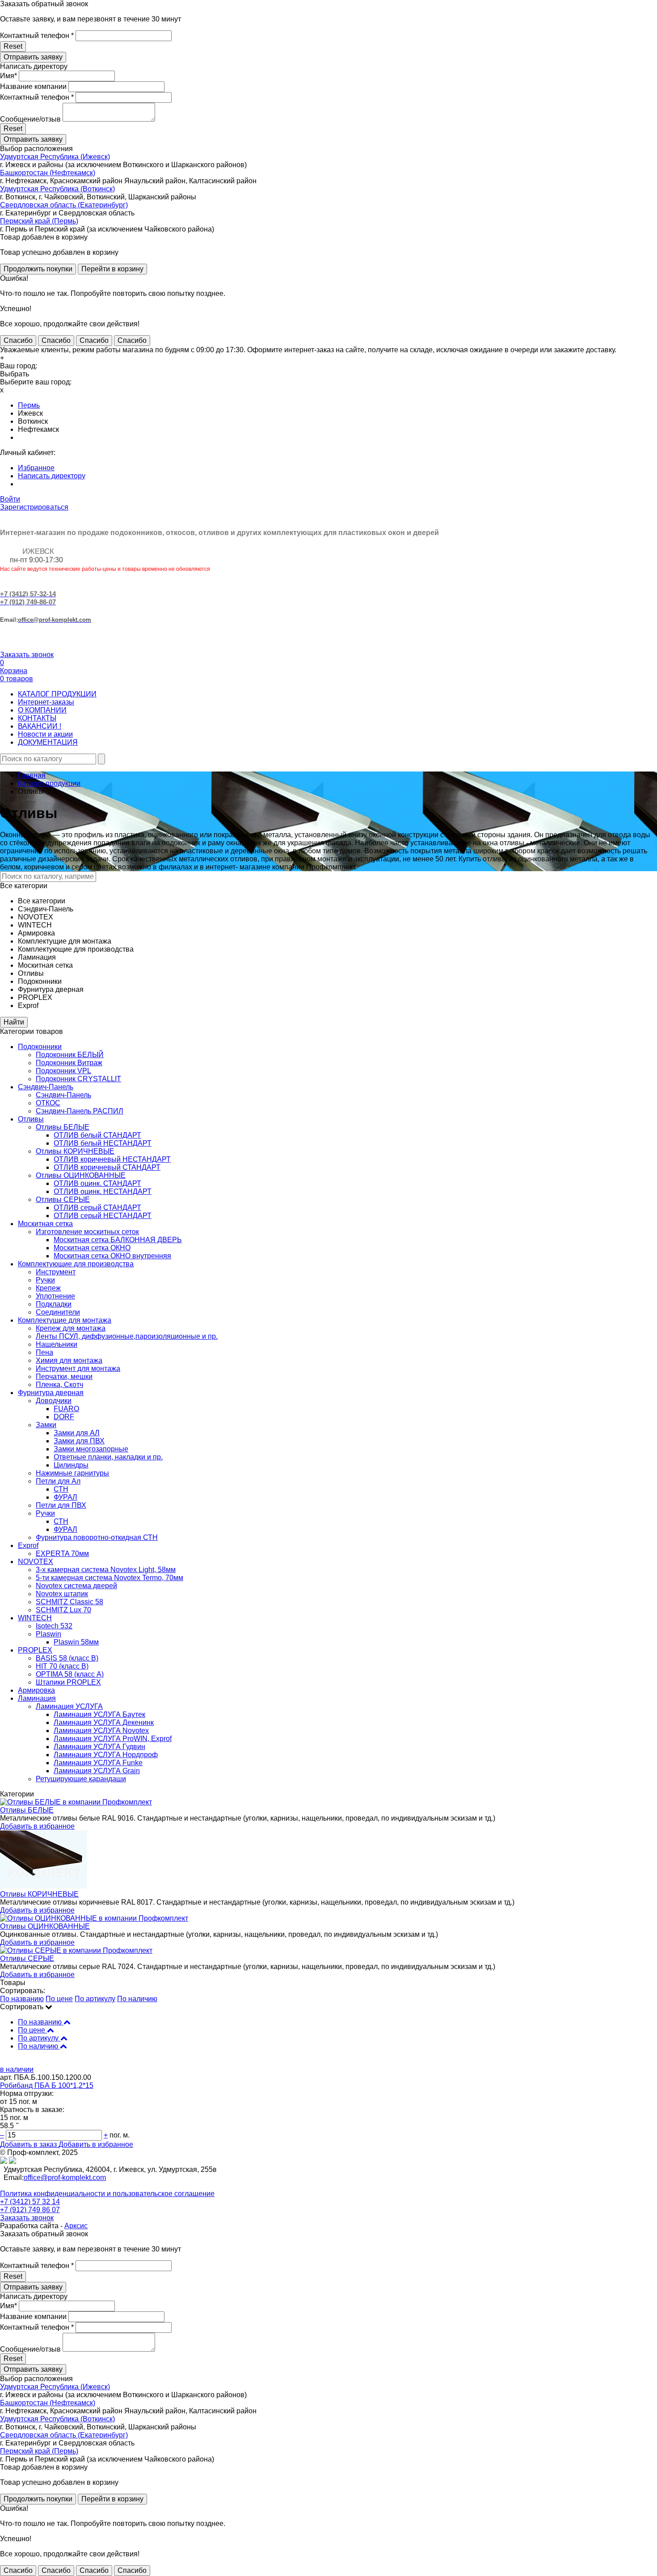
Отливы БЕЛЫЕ (63, 1127)
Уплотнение (55, 1296)
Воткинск (33, 421)
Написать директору (52, 476)
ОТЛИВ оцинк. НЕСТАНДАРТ (103, 1191)
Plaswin (48, 1634)
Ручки (45, 1280)
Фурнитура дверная (51, 1393)
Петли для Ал (58, 1481)
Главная (32, 775)
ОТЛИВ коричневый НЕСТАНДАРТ (112, 1159)
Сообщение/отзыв (30, 119)
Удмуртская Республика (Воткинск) (57, 189)
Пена (44, 1352)
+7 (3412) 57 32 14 (30, 2202)
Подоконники (40, 1047)
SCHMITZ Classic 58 (69, 1602)
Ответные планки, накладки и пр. (108, 1457)
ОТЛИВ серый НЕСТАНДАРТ (103, 1216)
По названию (22, 1999)
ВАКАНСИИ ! (40, 726)
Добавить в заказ (29, 2144)
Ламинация (37, 1698)
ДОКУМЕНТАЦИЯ (48, 742)
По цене (59, 1999)
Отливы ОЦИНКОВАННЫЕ (81, 1175)
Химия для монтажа (69, 1360)
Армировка (36, 1690)
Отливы (31, 1119)
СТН (61, 1489)
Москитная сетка (45, 1224)
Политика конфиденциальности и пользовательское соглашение (107, 2194)
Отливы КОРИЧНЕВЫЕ (75, 1151)
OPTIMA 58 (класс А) (70, 1674)
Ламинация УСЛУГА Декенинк (104, 1722)
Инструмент (56, 1272)
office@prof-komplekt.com (65, 2178)
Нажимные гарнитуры (72, 1473)
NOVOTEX (36, 1562)
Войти (10, 499)
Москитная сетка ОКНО (92, 1248)
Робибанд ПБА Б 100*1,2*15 (47, 2085)
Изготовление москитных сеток (87, 1232)
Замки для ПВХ (79, 1441)
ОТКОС (48, 1103)
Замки (46, 1425)
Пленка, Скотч (59, 1385)
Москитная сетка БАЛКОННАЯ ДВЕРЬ (118, 1240)
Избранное (36, 468)
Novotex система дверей (76, 1586)
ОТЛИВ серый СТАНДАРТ (97, 1208)
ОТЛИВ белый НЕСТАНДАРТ (103, 1143)
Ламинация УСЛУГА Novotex (101, 1731)
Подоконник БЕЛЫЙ (70, 1055)
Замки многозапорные (91, 1449)
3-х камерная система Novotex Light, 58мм (106, 1570)
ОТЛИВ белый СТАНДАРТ (97, 1135)
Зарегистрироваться (34, 507)
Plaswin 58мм (76, 1642)
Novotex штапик (62, 1594)
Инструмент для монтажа (78, 1368)
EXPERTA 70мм (62, 1554)
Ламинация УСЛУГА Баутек (99, 1714)
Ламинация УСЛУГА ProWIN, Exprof (113, 1739)
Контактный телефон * (37, 36)
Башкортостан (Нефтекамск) (48, 173)
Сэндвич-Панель (46, 1087)
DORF (64, 1417)
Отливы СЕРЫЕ (63, 1199)
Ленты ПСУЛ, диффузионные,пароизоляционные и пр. (127, 1336)
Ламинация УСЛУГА (69, 1706)
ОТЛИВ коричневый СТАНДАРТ (107, 1167)
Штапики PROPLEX (68, 1682)
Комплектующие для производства (76, 1264)
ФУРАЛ (65, 1497)
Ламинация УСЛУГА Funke (98, 1763)
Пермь (29, 405)
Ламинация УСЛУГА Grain (97, 1771)
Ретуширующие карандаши (81, 1779)
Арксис (76, 2226)
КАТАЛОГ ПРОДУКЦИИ (57, 694)
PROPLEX (35, 1650)
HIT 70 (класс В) (62, 1666)
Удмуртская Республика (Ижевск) (55, 157)
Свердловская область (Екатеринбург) (64, 205)
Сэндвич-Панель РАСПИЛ (80, 1111)
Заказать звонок (27, 655)
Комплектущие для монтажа (65, 1320)
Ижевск (30, 413)
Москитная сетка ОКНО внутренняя (112, 1256)
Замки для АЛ (77, 1433)
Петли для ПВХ (61, 1505)
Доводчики (54, 1401)
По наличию (137, 1999)
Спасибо (18, 340)
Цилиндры (71, 1465)
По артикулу (95, 1999)
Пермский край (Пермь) (39, 221)
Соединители (58, 1312)
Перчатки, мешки (64, 1377)
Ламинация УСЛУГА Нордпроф (106, 1755)
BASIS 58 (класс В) (67, 1658)
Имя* (8, 76)
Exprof (28, 1545)
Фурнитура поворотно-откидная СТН (97, 1537)
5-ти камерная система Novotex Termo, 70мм (109, 1578)
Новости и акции (45, 734)
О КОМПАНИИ (42, 710)
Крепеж (48, 1288)
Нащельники (57, 1344)
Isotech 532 (54, 1626)
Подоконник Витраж (69, 1063)
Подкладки (54, 1304)
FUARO (66, 1409)
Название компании (33, 86)
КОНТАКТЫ (37, 718)
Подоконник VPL (63, 1071)
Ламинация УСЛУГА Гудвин (99, 1747)
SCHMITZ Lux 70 (63, 1610)
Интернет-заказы (46, 702)
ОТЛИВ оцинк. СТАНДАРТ (97, 1183)
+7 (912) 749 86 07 (30, 2210)
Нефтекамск (38, 429)
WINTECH (35, 1618)
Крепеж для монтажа (71, 1328)
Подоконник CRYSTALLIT (78, 1079)
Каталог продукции (49, 783)
